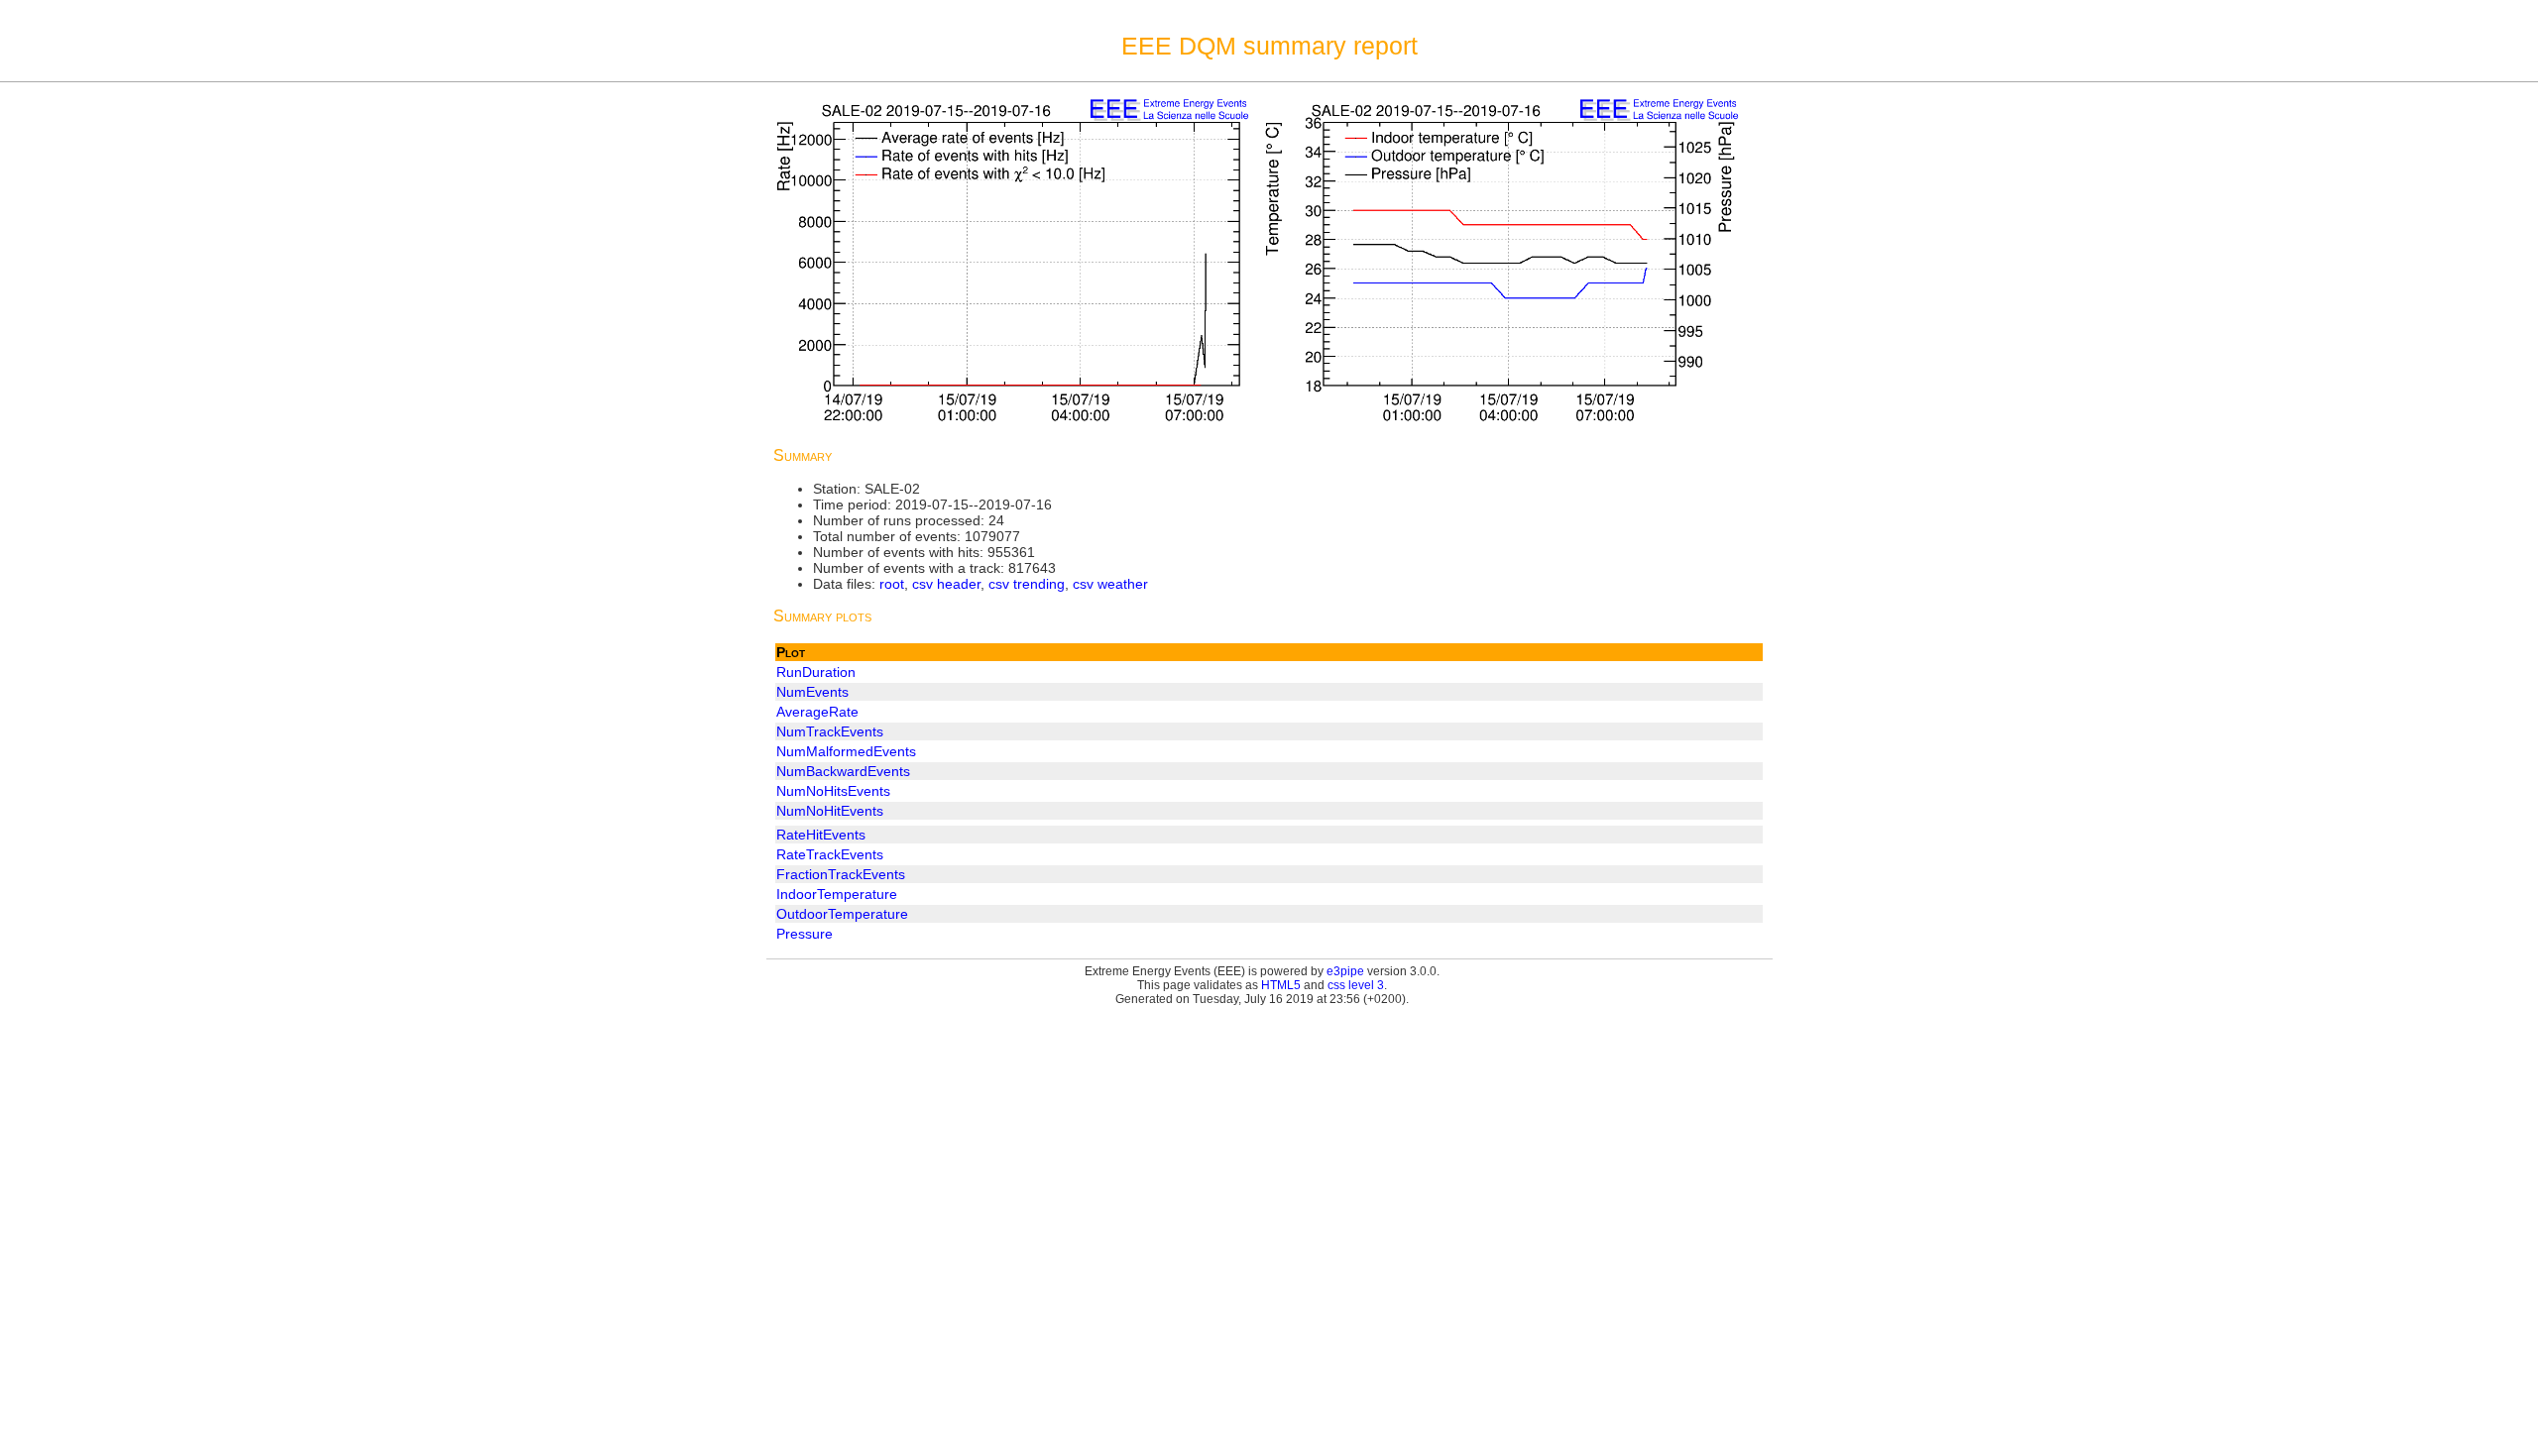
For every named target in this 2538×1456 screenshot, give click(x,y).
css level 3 (1356, 985)
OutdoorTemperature (842, 914)
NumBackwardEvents (843, 771)
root (892, 584)
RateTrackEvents (830, 854)
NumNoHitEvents (830, 811)
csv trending (1027, 584)
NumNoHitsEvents (833, 791)
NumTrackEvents (830, 731)
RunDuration (816, 672)
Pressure (805, 934)
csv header (946, 584)
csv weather (1110, 584)
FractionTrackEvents (841, 874)
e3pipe (1345, 971)
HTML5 (1281, 985)
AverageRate (817, 712)
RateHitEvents (821, 835)
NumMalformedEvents (846, 751)
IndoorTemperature (837, 894)
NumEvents (812, 692)
